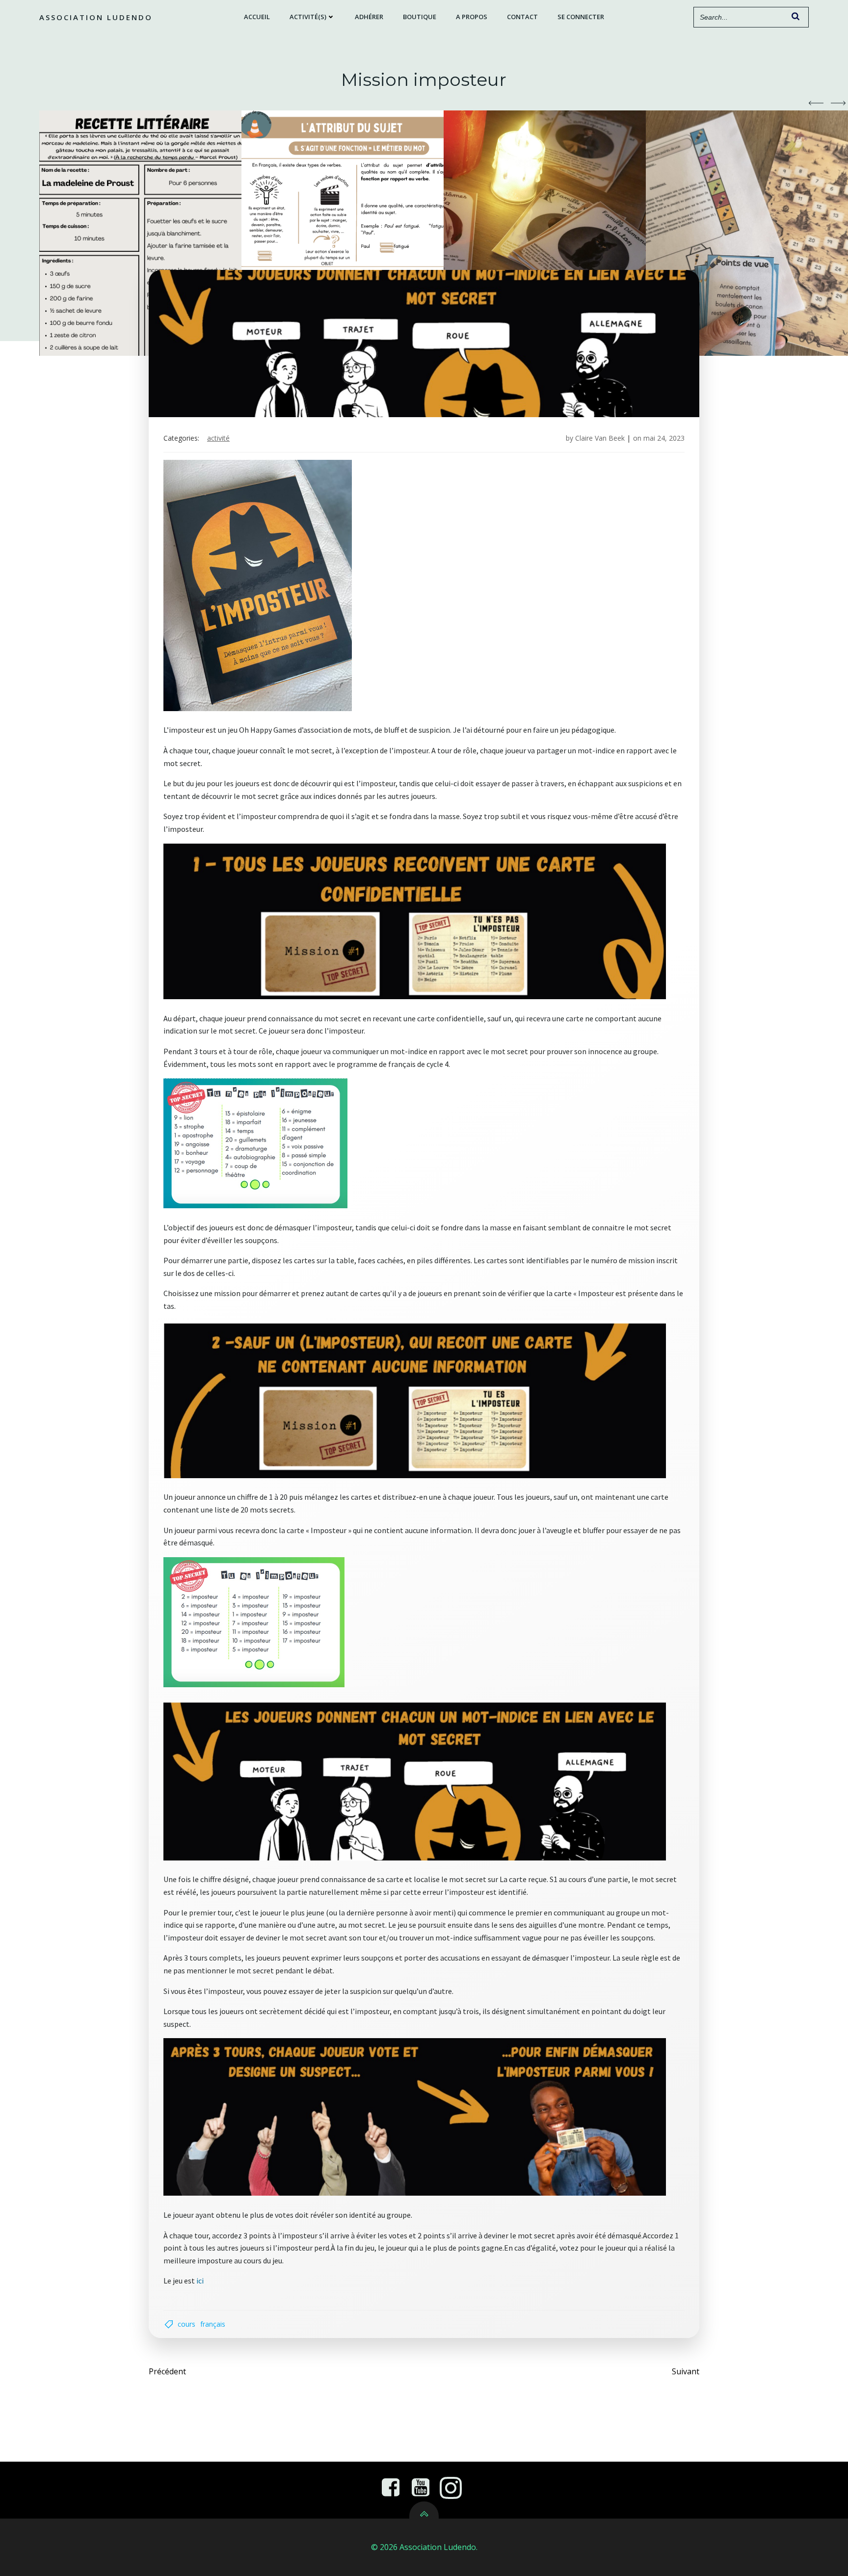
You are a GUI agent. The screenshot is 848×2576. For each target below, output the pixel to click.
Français (213, 2324)
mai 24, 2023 (664, 438)
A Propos (472, 17)
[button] (816, 103)
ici (200, 2281)
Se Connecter (581, 17)
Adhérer (369, 17)
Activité (218, 438)
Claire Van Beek (600, 438)
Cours (186, 2324)
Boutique (420, 17)
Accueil (257, 17)
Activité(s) (308, 17)
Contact (522, 17)
